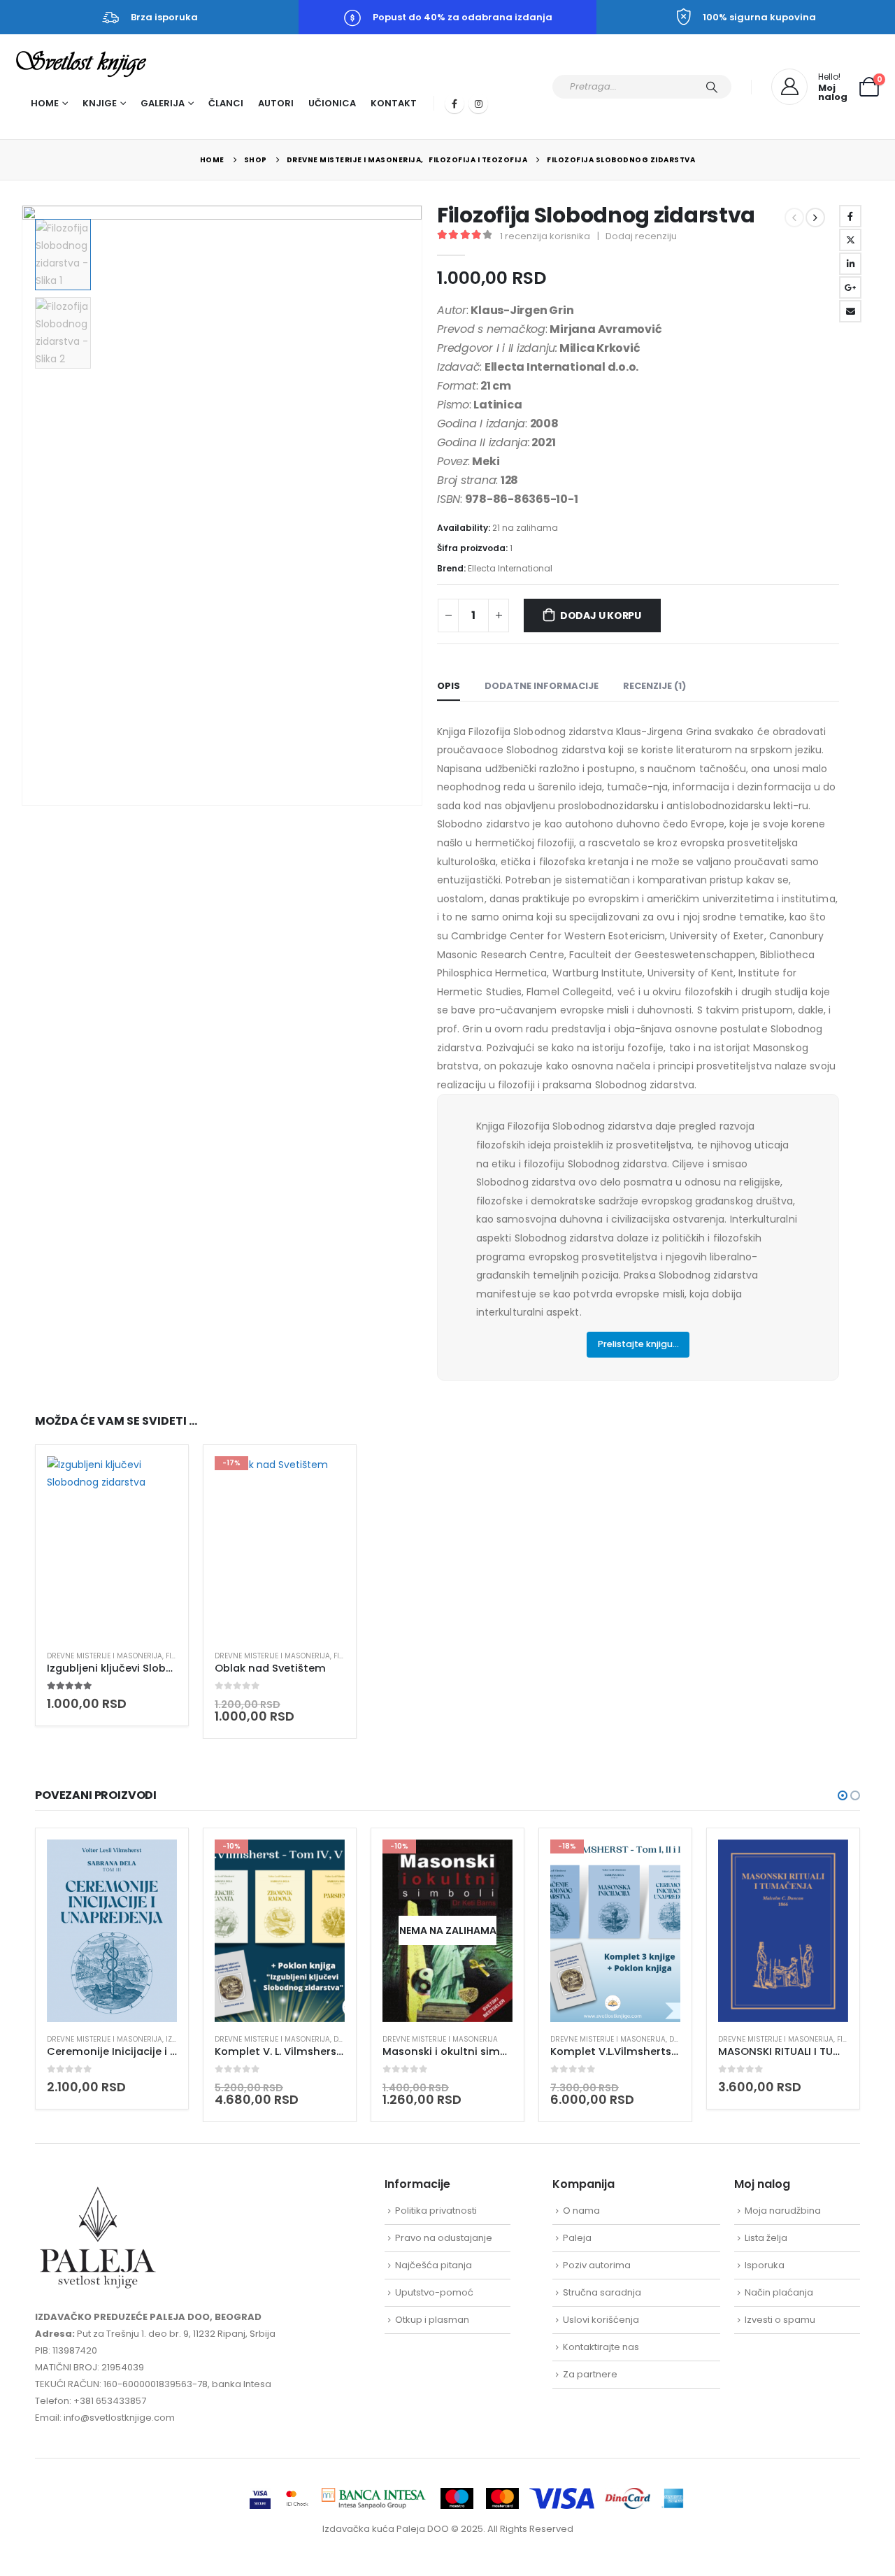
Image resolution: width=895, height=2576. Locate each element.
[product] (112, 1548)
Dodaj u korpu (601, 615)
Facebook (850, 216)
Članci (226, 103)
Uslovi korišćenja (601, 2320)
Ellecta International (510, 568)
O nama (581, 2211)
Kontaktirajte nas (601, 2347)
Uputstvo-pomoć (434, 2292)
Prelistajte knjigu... (638, 1344)
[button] (24, 506)
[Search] (712, 87)
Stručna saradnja (602, 2292)
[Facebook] (454, 104)
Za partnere (590, 2374)
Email (850, 311)
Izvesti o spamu (780, 2320)
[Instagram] (478, 104)
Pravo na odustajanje (444, 2238)
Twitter (850, 240)
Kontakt (394, 103)
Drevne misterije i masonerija (105, 1656)
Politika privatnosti (436, 2211)
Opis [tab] (449, 686)
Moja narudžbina (783, 2211)
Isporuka (765, 2265)
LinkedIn (850, 264)
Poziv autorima (597, 2265)
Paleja (577, 2238)
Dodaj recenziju (641, 236)
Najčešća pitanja (434, 2265)
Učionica (332, 103)
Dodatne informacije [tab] (542, 686)
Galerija (163, 103)
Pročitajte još (489, 1863)
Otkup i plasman (432, 2320)
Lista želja (766, 2238)
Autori (276, 103)
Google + (850, 287)
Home (45, 103)
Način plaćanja (779, 2292)
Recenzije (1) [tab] (654, 686)
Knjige (100, 103)
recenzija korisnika (545, 236)
